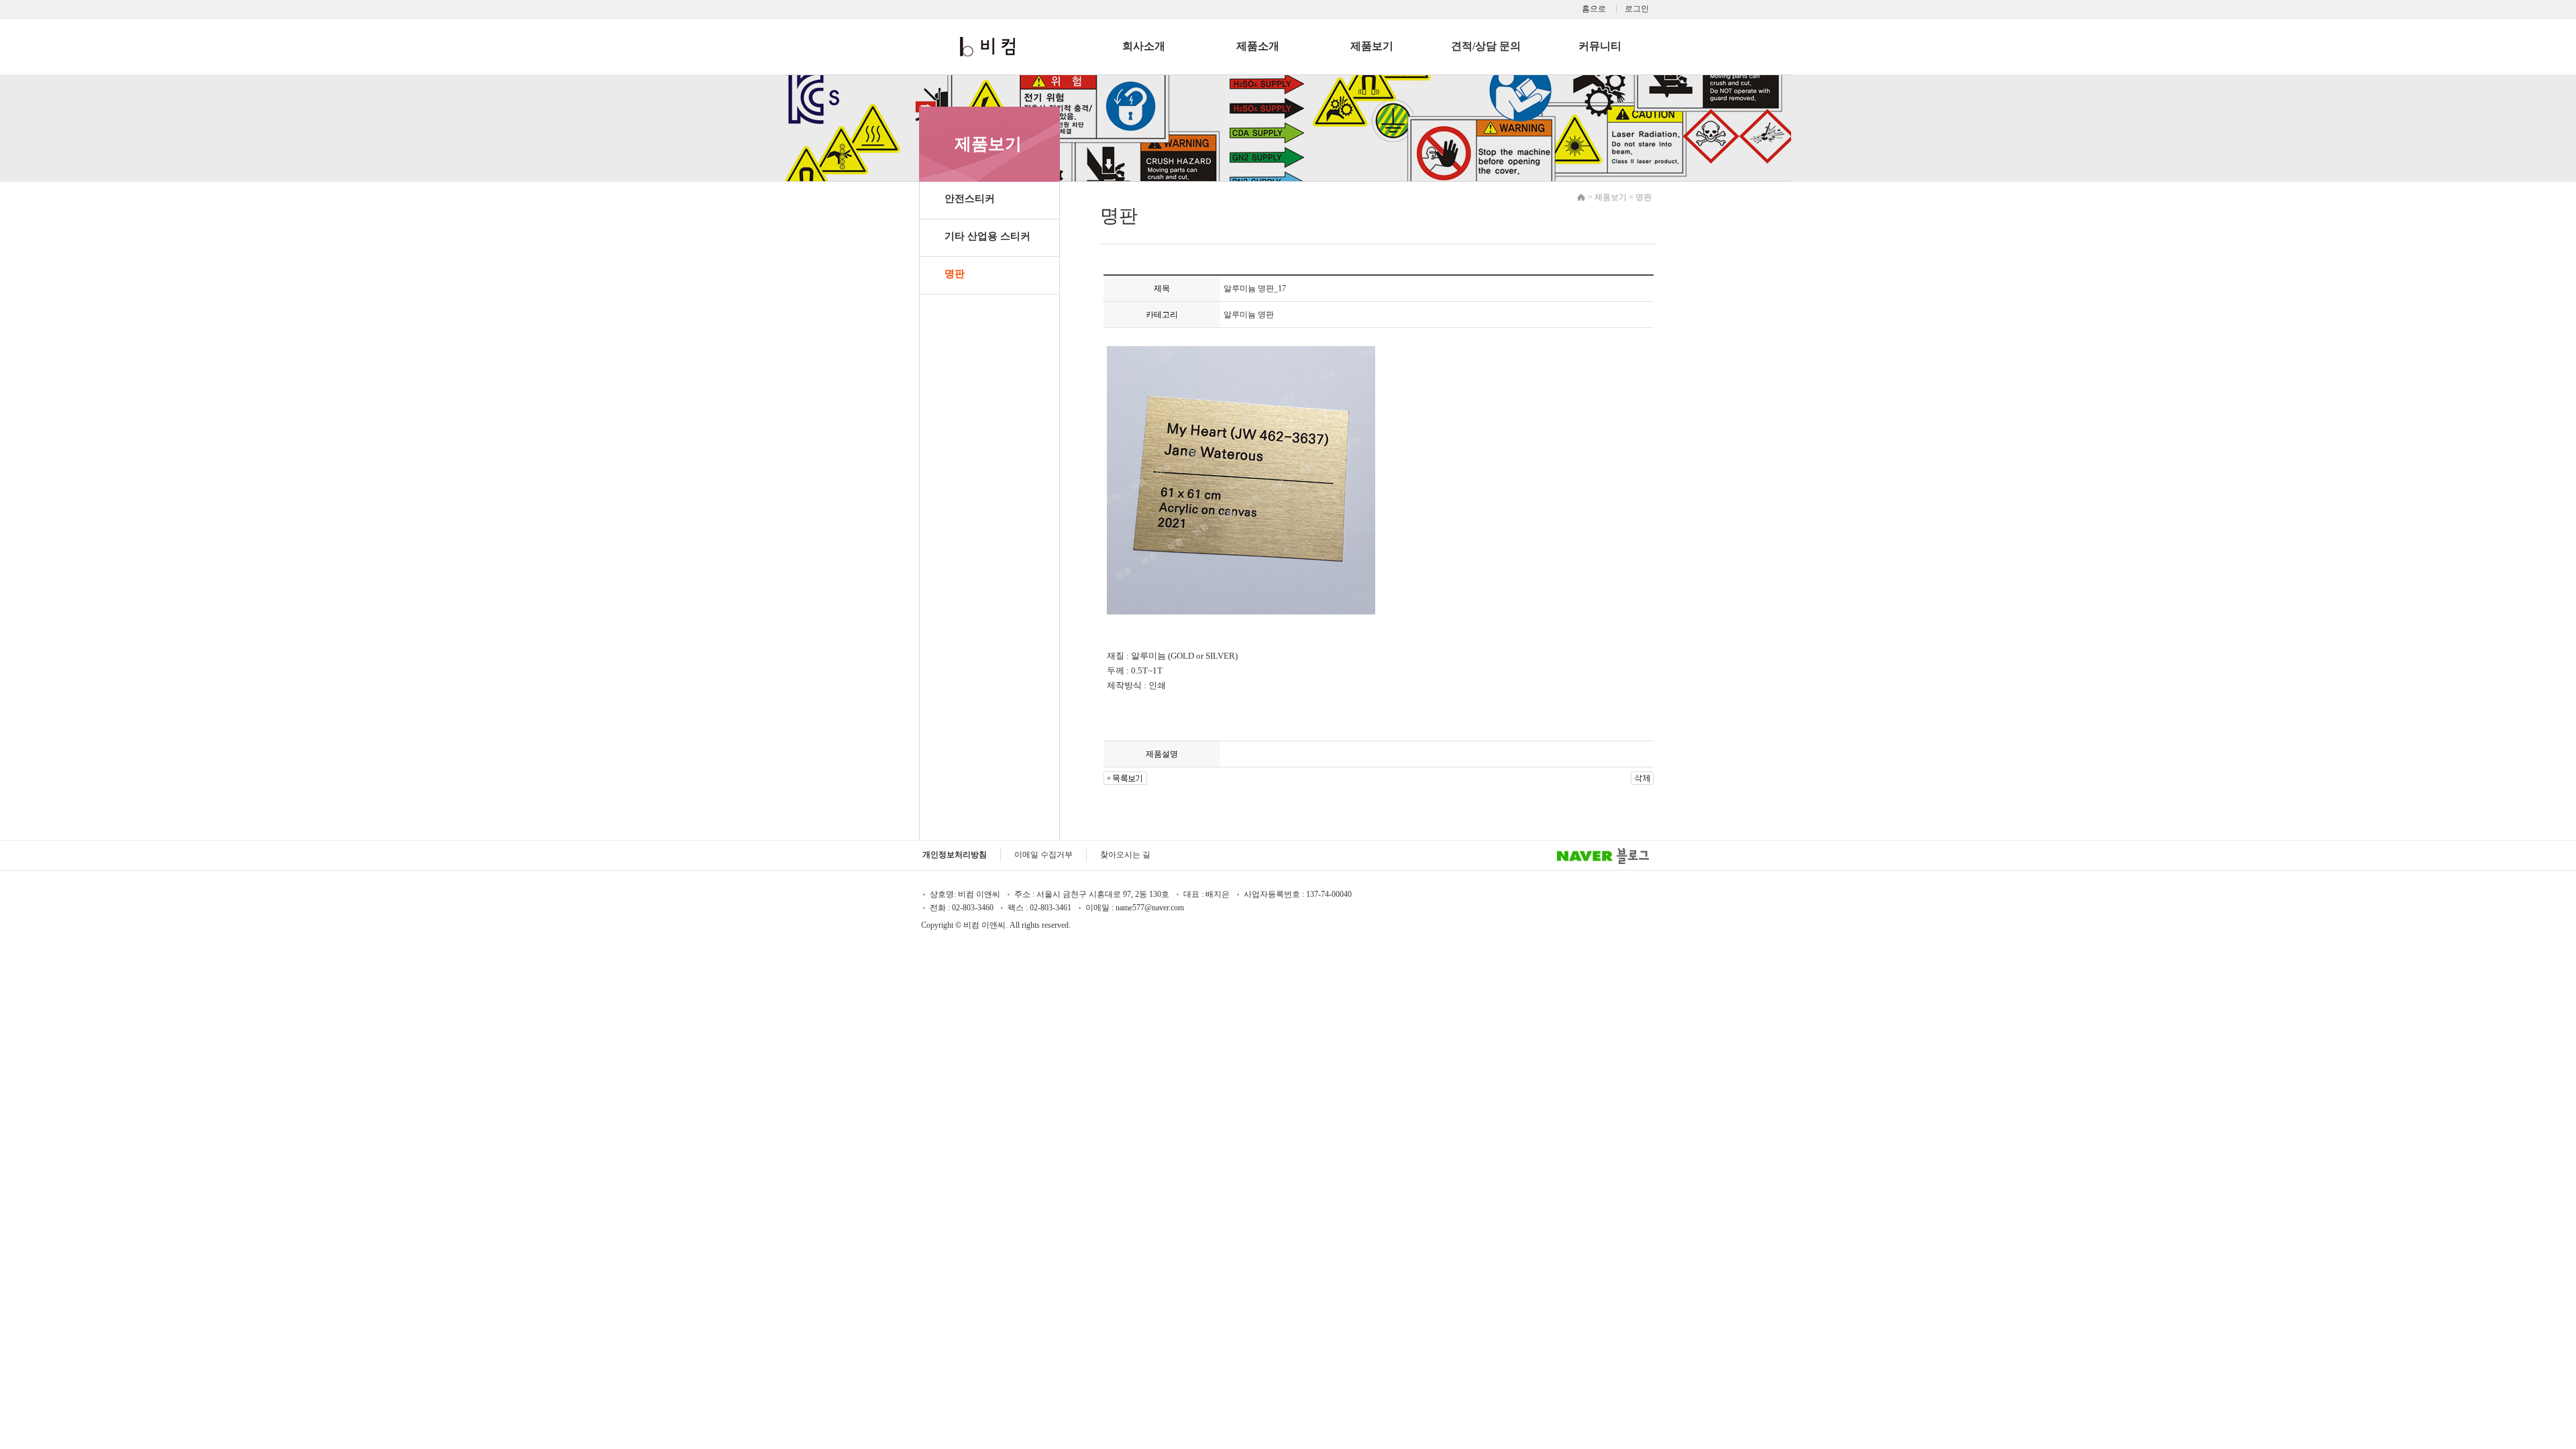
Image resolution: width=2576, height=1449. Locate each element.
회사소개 (1144, 46)
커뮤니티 (1600, 46)
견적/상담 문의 (1486, 46)
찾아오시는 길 (1125, 855)
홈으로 (1594, 9)
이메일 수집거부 (1043, 855)
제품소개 (1258, 46)
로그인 (1637, 9)
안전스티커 (970, 199)
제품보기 (1372, 46)
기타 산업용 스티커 (987, 236)
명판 (955, 274)
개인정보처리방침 (955, 855)
